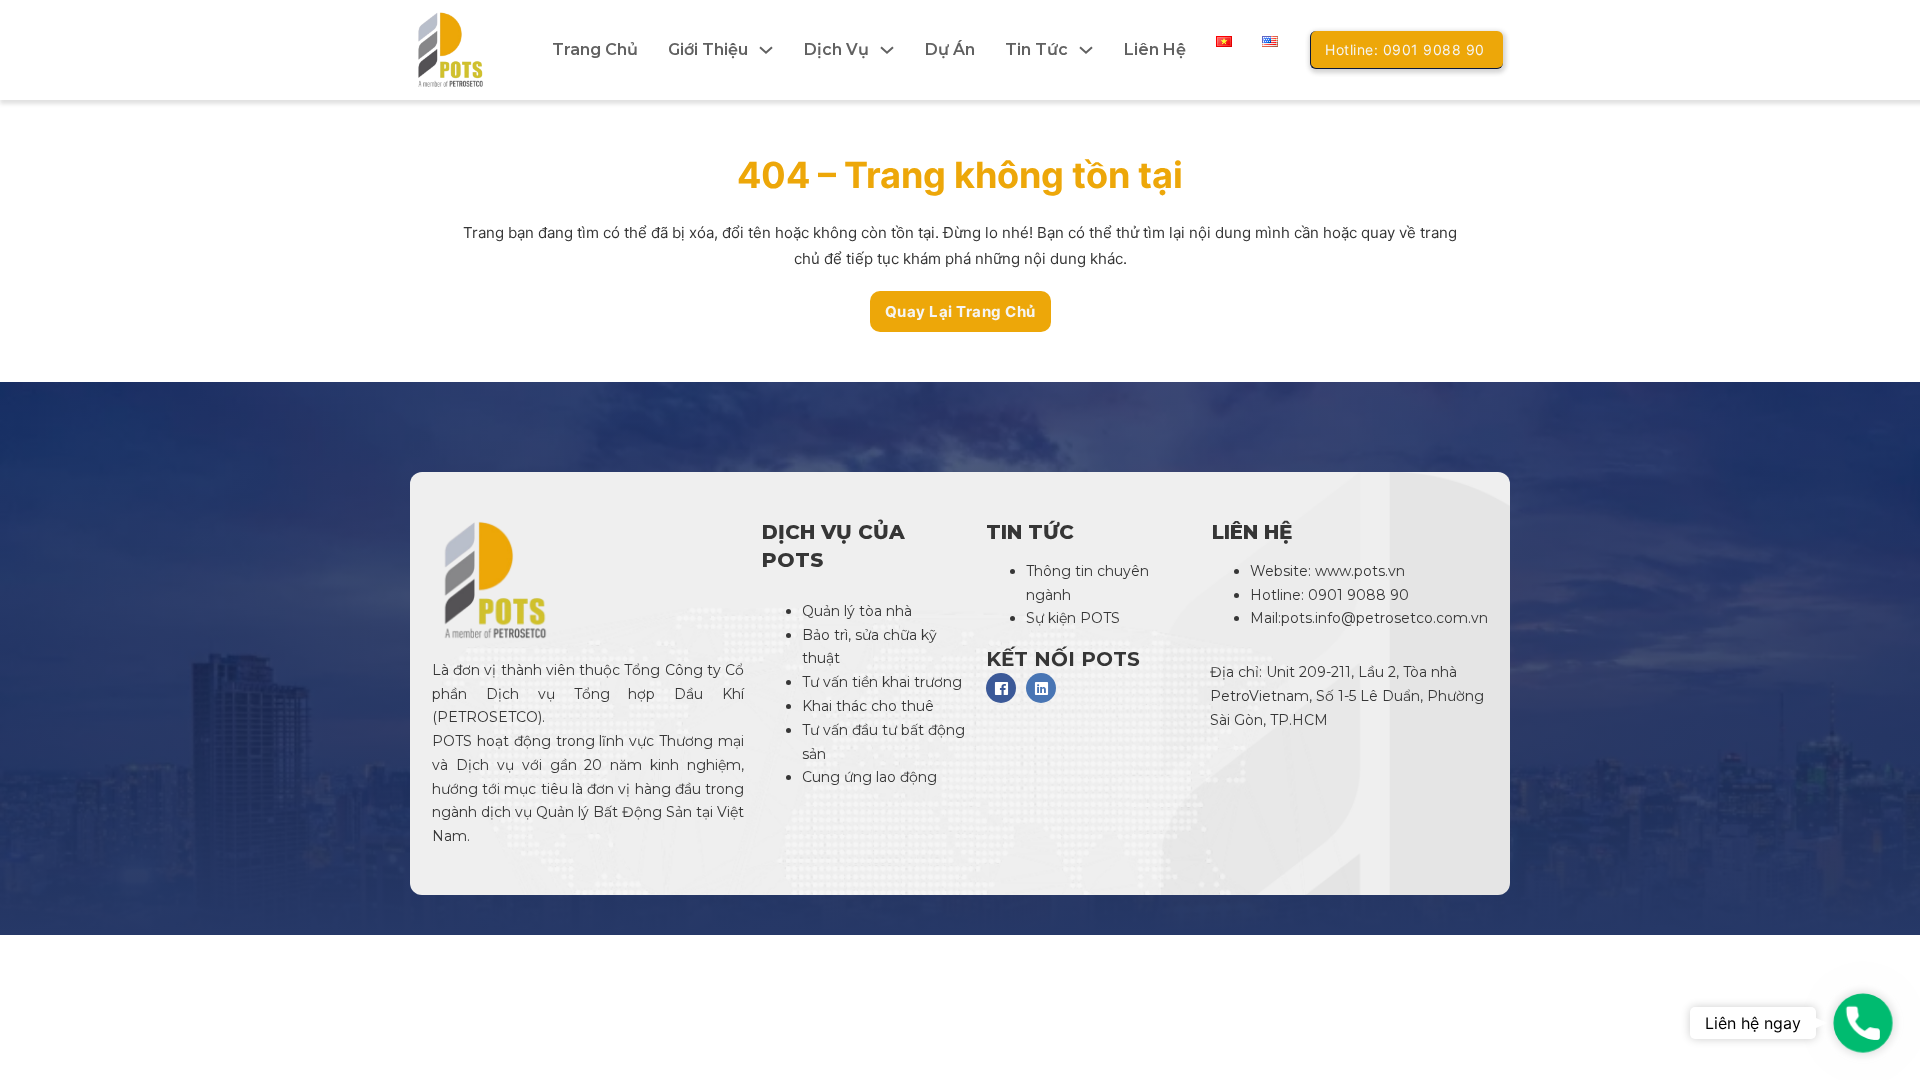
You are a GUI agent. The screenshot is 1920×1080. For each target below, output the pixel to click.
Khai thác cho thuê (868, 706)
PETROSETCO (487, 717)
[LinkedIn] (1041, 688)
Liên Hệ (1155, 49)
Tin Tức (1036, 49)
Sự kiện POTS (1073, 618)
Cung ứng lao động (871, 777)
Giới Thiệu (708, 49)
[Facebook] (1001, 688)
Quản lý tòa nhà (857, 611)
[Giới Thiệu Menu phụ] (766, 50)
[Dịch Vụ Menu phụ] (887, 50)
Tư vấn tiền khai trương (884, 682)
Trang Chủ (595, 49)
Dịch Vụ (836, 49)
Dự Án (950, 49)
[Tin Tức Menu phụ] (1086, 50)
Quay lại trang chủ (960, 311)
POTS (452, 741)
